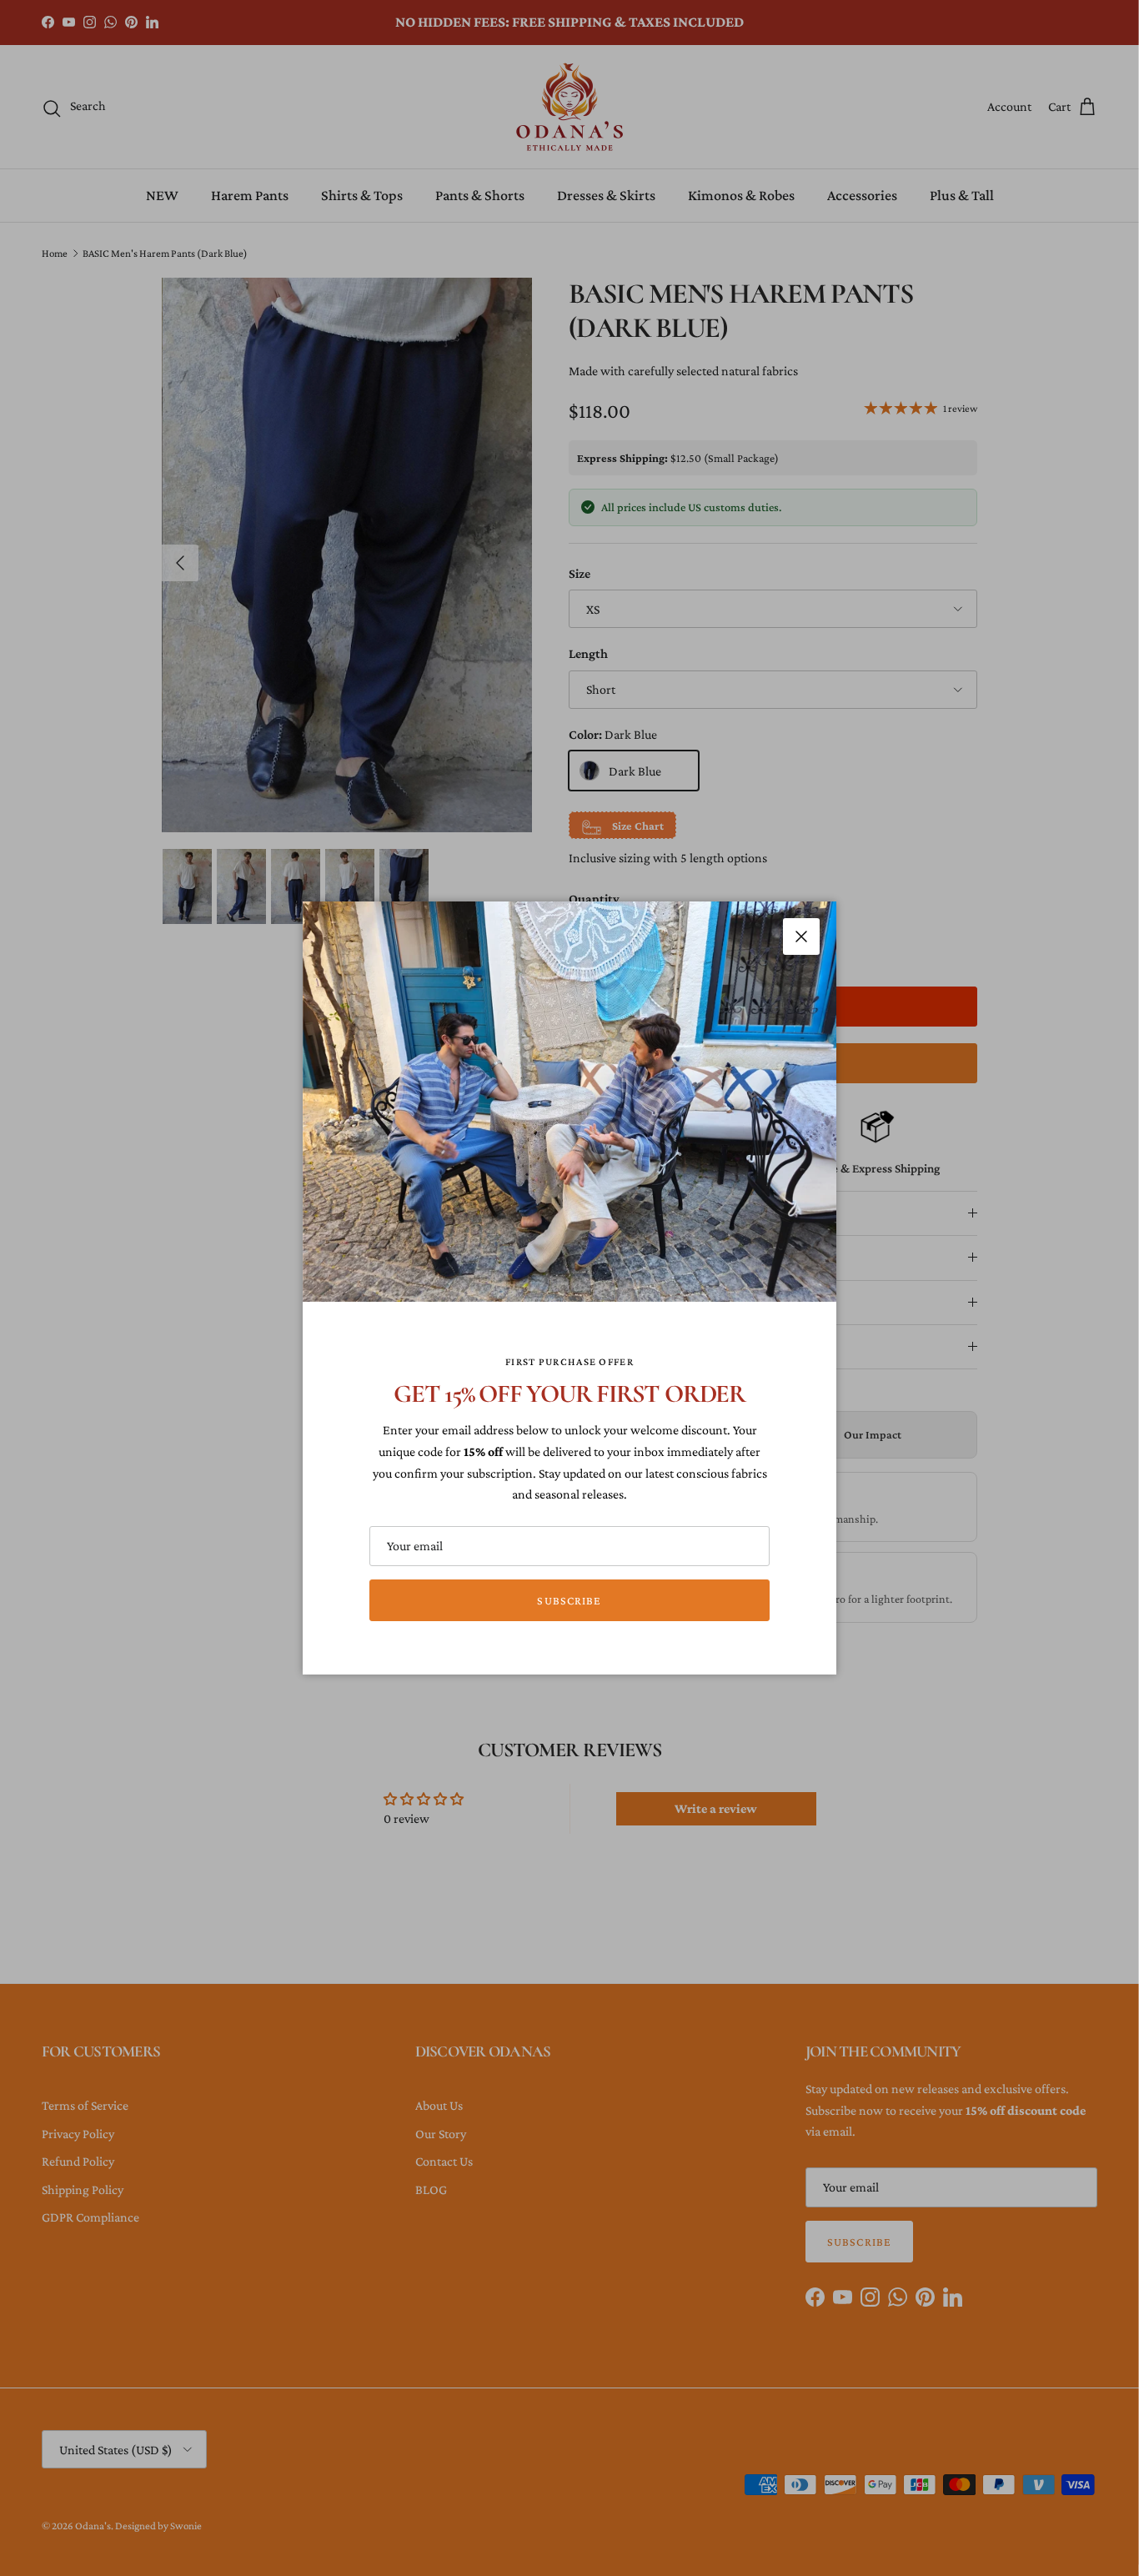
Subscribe (569, 1600)
